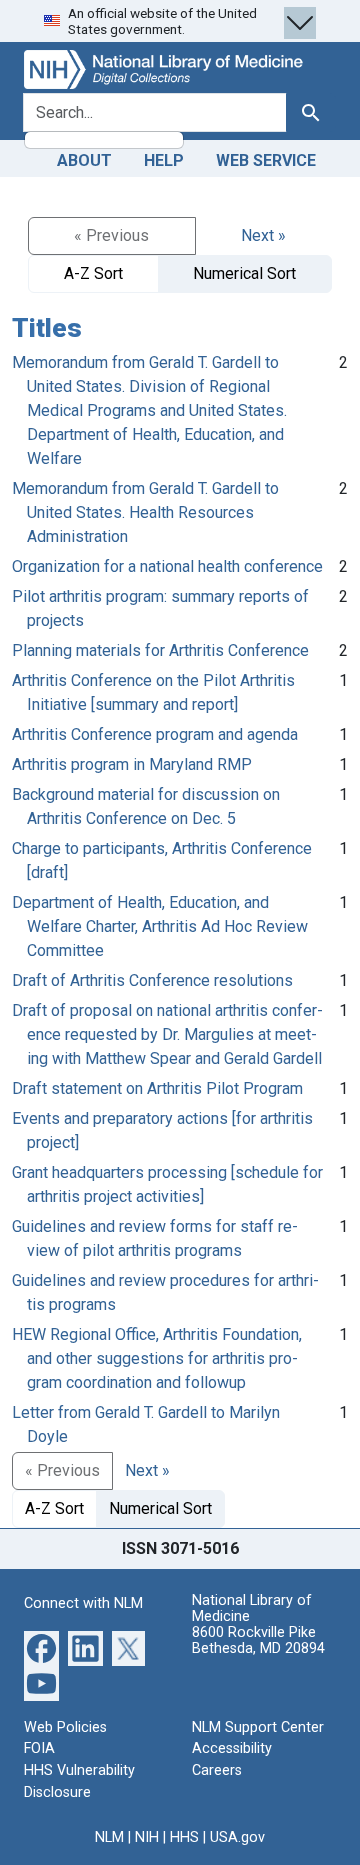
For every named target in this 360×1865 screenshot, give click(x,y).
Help (164, 160)
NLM (109, 1837)
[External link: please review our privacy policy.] (41, 1647)
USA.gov (237, 1837)
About (84, 160)
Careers (217, 1770)
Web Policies (65, 1727)
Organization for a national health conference (167, 566)
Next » (263, 235)
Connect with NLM (83, 1603)
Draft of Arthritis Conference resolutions (152, 980)
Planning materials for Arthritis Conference (160, 650)
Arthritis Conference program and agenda (155, 734)
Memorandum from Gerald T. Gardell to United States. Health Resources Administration (145, 512)
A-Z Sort (93, 273)
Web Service (266, 160)
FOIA (39, 1748)
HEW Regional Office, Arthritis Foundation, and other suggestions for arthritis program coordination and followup (157, 1358)
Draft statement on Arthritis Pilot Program (157, 1088)
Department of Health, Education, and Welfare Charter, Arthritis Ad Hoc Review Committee (160, 926)
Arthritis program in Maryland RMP (132, 764)
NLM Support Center (258, 1727)
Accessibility (232, 1748)
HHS (184, 1837)
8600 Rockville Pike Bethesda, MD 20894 (258, 1640)
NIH (147, 1837)
